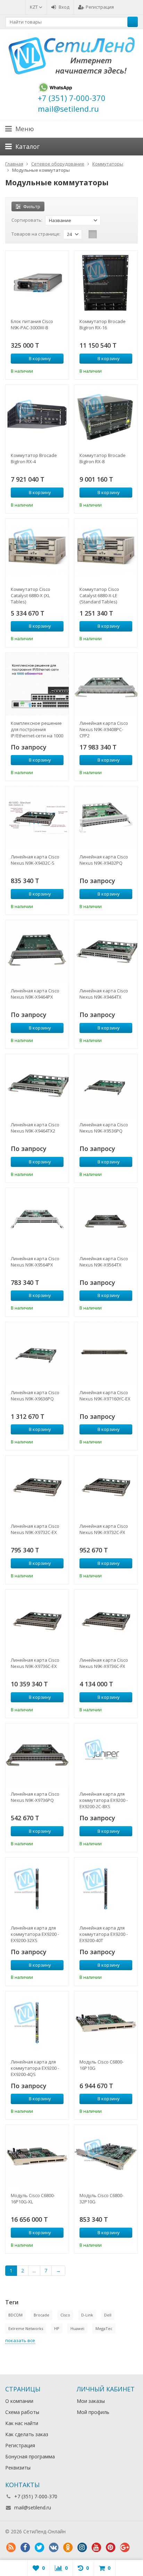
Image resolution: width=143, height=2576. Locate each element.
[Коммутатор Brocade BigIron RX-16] (106, 282)
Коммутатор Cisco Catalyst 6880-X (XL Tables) (31, 595)
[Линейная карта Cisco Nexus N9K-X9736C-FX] (106, 1621)
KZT (34, 7)
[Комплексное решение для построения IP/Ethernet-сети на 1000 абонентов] (37, 684)
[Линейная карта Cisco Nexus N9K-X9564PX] (37, 1220)
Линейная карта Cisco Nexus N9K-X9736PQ (35, 1797)
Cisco (65, 2315)
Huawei (77, 2328)
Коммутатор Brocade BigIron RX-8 (103, 458)
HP (57, 2328)
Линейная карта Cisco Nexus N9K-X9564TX (104, 1262)
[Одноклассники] (68, 2548)
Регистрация (100, 7)
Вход (64, 7)
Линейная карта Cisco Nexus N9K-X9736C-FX (104, 1663)
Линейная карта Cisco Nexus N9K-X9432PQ (104, 860)
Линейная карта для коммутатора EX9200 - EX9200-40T (104, 1934)
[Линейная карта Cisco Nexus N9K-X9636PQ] (37, 1354)
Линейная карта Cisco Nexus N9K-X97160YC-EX (105, 1396)
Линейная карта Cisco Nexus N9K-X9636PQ (35, 1396)
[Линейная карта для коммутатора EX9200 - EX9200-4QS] (37, 2023)
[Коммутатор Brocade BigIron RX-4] (37, 416)
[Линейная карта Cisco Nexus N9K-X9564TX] (106, 1220)
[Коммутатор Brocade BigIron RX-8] (106, 416)
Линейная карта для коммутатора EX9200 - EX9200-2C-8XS (104, 1800)
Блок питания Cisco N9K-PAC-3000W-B (32, 324)
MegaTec (104, 2328)
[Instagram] (82, 2548)
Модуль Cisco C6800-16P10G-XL (33, 2198)
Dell (108, 2315)
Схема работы (22, 2412)
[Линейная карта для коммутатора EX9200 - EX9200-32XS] (37, 1889)
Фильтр (32, 206)
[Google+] (125, 2548)
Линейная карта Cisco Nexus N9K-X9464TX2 (35, 1128)
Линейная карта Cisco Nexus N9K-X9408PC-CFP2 (104, 729)
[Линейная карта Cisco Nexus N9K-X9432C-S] (37, 818)
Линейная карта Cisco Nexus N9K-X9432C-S (35, 860)
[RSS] (11, 2548)
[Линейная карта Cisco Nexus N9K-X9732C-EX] (37, 1487)
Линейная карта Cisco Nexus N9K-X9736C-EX (35, 1663)
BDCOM (15, 2315)
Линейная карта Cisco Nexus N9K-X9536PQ (104, 1128)
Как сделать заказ (27, 2434)
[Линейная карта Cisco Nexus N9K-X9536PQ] (106, 1086)
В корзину (40, 358)
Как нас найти (22, 2423)
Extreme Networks (26, 2328)
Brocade (41, 2315)
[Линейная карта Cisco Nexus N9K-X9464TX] (106, 952)
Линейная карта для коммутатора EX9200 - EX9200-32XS (35, 1934)
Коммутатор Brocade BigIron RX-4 (34, 458)
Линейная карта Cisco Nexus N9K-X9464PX (35, 994)
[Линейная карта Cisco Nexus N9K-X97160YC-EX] (106, 1354)
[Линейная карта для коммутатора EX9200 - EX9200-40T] (106, 1889)
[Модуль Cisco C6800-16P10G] (106, 2023)
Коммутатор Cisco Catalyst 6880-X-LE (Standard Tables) (99, 595)
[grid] (93, 234)
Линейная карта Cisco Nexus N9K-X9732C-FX (104, 1529)
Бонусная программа (30, 2456)
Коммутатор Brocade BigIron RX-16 (103, 324)
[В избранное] (59, 370)
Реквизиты (18, 2468)
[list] (103, 234)
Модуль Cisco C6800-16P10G (102, 2065)
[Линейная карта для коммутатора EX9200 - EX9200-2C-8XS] (106, 1755)
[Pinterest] (110, 2548)
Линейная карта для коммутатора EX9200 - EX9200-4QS (35, 2068)
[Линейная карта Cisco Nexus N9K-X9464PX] (37, 952)
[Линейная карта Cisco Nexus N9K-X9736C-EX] (37, 1621)
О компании (19, 2401)
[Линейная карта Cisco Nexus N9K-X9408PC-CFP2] (106, 684)
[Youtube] (96, 2548)
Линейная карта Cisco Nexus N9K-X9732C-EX (35, 1529)
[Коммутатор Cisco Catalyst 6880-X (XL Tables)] (37, 550)
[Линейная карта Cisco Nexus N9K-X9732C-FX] (106, 1487)
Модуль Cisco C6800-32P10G (102, 2198)
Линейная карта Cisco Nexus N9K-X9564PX (35, 1262)
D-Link (87, 2315)
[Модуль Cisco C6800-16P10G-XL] (37, 2156)
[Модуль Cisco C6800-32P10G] (106, 2156)
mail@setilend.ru (33, 2507)
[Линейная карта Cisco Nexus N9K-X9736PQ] (37, 1755)
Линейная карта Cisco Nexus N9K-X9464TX (104, 994)
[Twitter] (39, 2548)
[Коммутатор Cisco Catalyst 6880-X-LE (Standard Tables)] (106, 550)
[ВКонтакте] (53, 2548)
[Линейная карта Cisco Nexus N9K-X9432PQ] (106, 818)
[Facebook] (25, 2548)
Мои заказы (91, 2401)
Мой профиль (93, 2412)
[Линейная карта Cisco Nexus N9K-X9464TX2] (37, 1086)
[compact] (114, 234)
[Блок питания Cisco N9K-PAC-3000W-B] (37, 282)
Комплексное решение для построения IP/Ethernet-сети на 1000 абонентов (37, 729)
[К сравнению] (49, 370)
